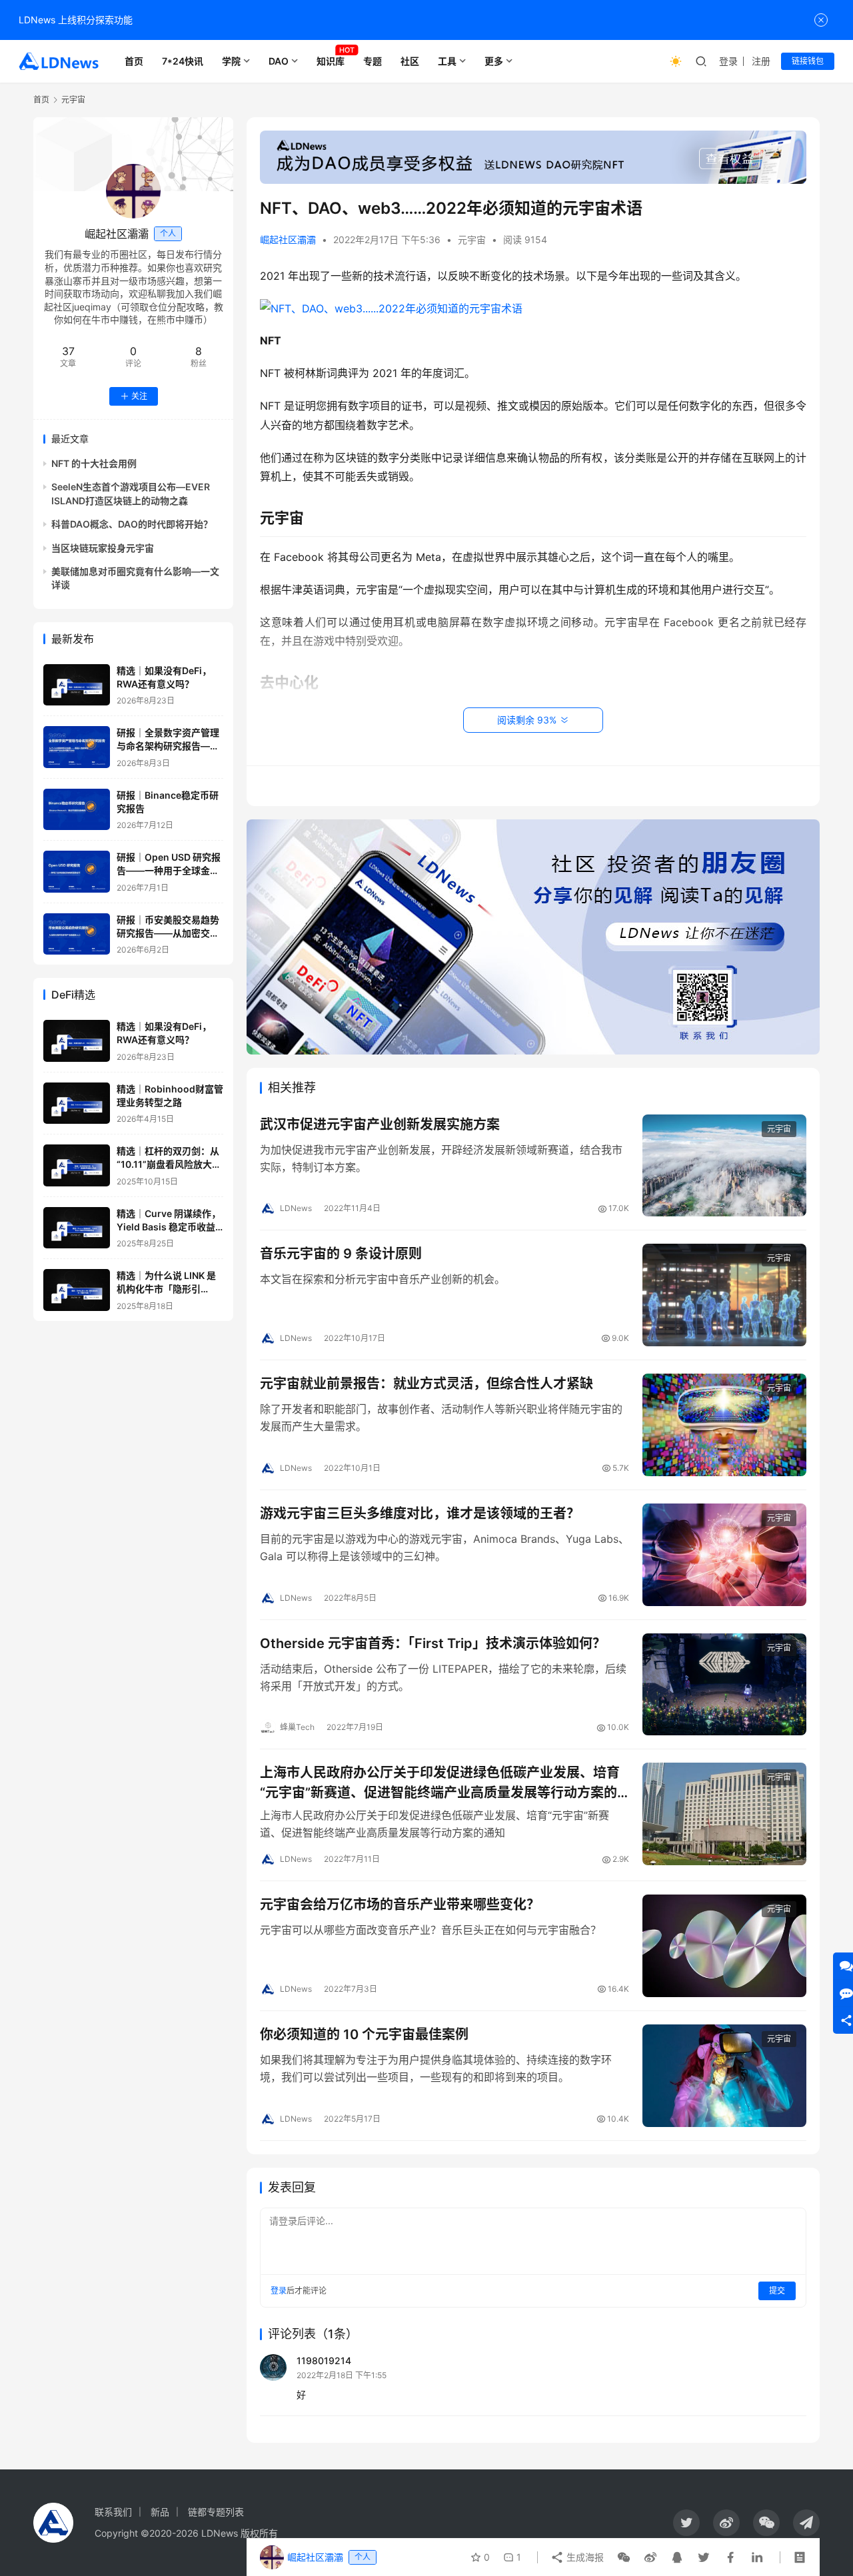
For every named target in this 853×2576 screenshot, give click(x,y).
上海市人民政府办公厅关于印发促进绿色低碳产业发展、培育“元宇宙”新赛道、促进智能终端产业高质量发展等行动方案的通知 (440, 1782)
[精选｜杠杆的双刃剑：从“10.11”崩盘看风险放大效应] (77, 1165)
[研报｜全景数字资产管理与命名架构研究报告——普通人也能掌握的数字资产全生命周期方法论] (77, 747)
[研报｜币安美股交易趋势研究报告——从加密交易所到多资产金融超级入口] (77, 934)
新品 (160, 2512)
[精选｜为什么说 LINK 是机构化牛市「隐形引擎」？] (77, 1290)
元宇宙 (472, 239)
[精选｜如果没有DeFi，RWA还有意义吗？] (77, 685)
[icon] (686, 2523)
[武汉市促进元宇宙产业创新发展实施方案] (724, 1166)
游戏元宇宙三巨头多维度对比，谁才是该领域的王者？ (420, 1513)
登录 (728, 61)
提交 (777, 2291)
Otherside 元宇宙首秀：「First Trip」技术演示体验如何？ (433, 1643)
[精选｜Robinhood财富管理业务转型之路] (77, 1103)
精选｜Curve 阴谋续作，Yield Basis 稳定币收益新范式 (169, 1226)
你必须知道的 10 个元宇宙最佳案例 (364, 2034)
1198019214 (324, 2361)
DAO (279, 61)
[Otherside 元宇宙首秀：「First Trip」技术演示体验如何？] (724, 1685)
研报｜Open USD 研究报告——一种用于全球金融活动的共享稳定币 (169, 870)
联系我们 (113, 2512)
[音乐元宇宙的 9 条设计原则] (724, 1295)
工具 (447, 61)
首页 (134, 61)
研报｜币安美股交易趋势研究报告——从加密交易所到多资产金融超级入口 (168, 933)
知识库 (331, 61)
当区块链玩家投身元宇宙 (103, 547)
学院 (231, 61)
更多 (494, 61)
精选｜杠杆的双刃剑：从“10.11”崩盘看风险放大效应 (169, 1164)
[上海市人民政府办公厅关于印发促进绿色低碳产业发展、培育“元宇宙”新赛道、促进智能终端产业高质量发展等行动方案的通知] (724, 1814)
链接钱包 (808, 61)
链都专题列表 (216, 2512)
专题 (373, 61)
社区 (410, 61)
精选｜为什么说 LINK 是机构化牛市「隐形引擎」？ (166, 1288)
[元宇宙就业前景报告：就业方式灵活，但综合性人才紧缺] (724, 1425)
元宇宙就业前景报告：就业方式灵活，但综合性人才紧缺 (426, 1384)
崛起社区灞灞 (288, 239)
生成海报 (584, 2557)
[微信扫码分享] (624, 2557)
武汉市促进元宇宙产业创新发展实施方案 (380, 1124)
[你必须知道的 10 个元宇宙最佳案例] (724, 2076)
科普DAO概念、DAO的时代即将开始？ (132, 524)
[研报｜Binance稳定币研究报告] (77, 810)
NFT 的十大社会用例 (94, 463)
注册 (761, 61)
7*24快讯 (183, 61)
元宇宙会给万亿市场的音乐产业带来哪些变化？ (400, 1905)
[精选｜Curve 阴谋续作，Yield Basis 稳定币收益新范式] (77, 1228)
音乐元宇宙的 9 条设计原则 (341, 1254)
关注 (139, 396)
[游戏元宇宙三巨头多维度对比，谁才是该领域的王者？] (724, 1555)
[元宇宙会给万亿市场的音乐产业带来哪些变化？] (724, 1946)
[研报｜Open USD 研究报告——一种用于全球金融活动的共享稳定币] (77, 872)
